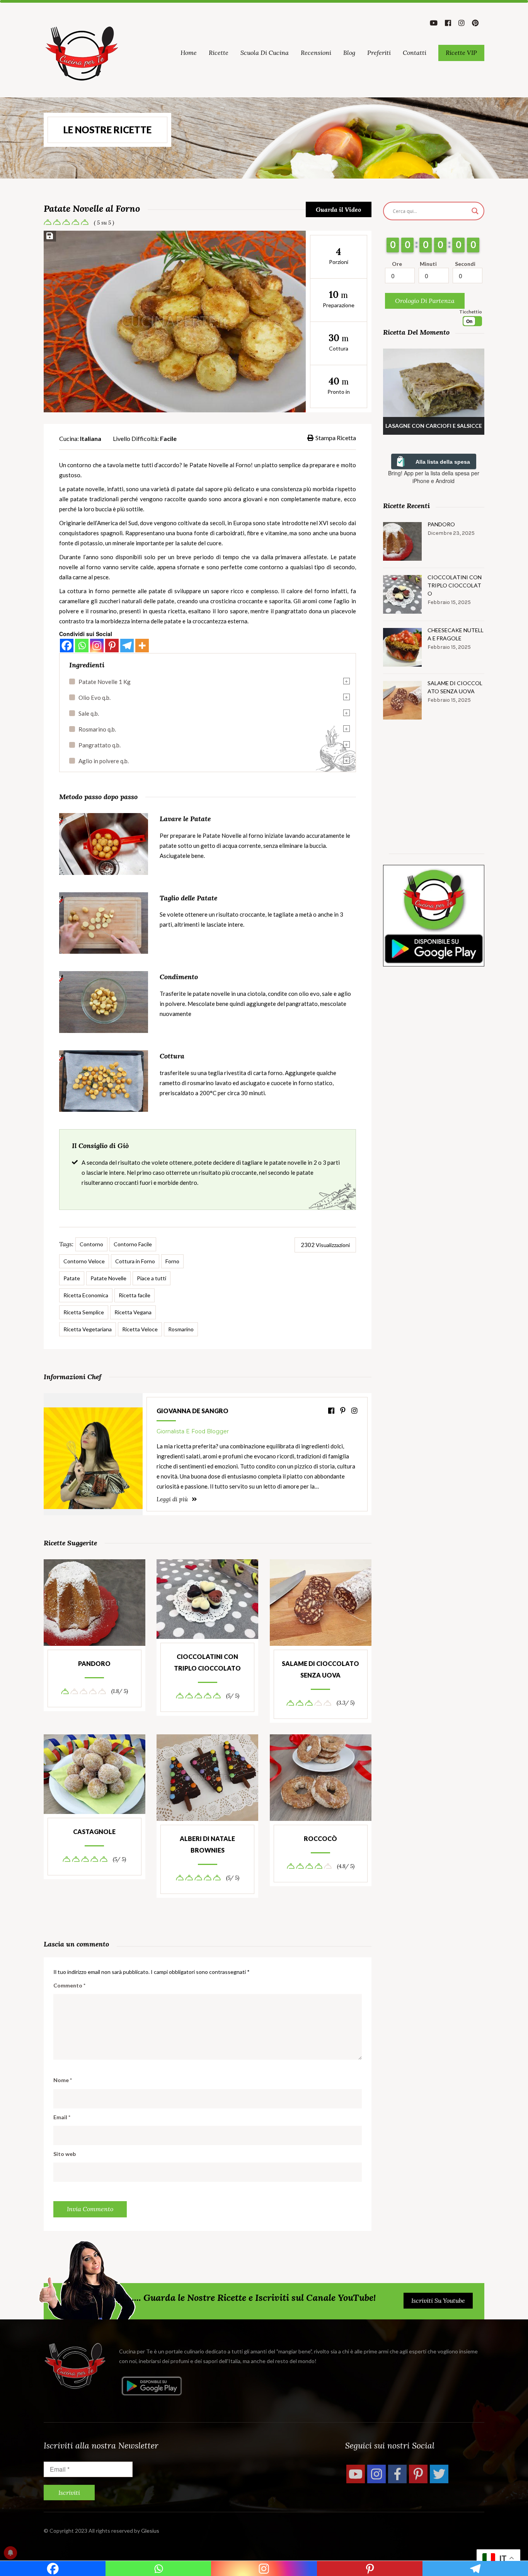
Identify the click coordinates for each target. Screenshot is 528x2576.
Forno (172, 1261)
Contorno (91, 1244)
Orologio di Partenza (425, 301)
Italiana (91, 438)
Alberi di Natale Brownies (207, 1844)
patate (79, 499)
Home (189, 53)
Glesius (150, 2531)
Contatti (415, 53)
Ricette (219, 53)
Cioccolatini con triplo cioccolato (207, 1662)
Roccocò (320, 1838)
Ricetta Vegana (133, 1312)
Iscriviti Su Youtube (438, 2300)
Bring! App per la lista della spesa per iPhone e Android (434, 477)
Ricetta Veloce (140, 1329)
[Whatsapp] (82, 646)
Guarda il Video (338, 209)
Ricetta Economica (86, 1295)
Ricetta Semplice (84, 1312)
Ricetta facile (135, 1295)
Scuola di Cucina (265, 53)
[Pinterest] (112, 646)
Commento (69, 1985)
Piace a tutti (152, 1278)
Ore (397, 264)
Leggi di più (173, 1499)
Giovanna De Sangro (192, 1411)
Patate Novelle (108, 1278)
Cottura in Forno (135, 1261)
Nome (63, 2080)
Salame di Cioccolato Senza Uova (320, 1669)
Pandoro (94, 1663)
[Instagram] (97, 646)
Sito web (65, 2154)
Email (62, 2117)
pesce (101, 577)
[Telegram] (127, 646)
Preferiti (379, 53)
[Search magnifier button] (475, 211)
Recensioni (316, 53)
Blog (349, 53)
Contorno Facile (133, 1244)
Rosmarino (181, 1329)
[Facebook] (67, 646)
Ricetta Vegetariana (88, 1329)
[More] (142, 646)
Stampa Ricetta (336, 438)
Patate (72, 1278)
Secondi (465, 264)
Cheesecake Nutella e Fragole (456, 634)
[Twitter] (439, 2474)
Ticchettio (471, 312)
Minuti (428, 264)
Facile (168, 438)
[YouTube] (356, 2474)
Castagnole (94, 1832)
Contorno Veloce (84, 1261)
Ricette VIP (461, 53)
